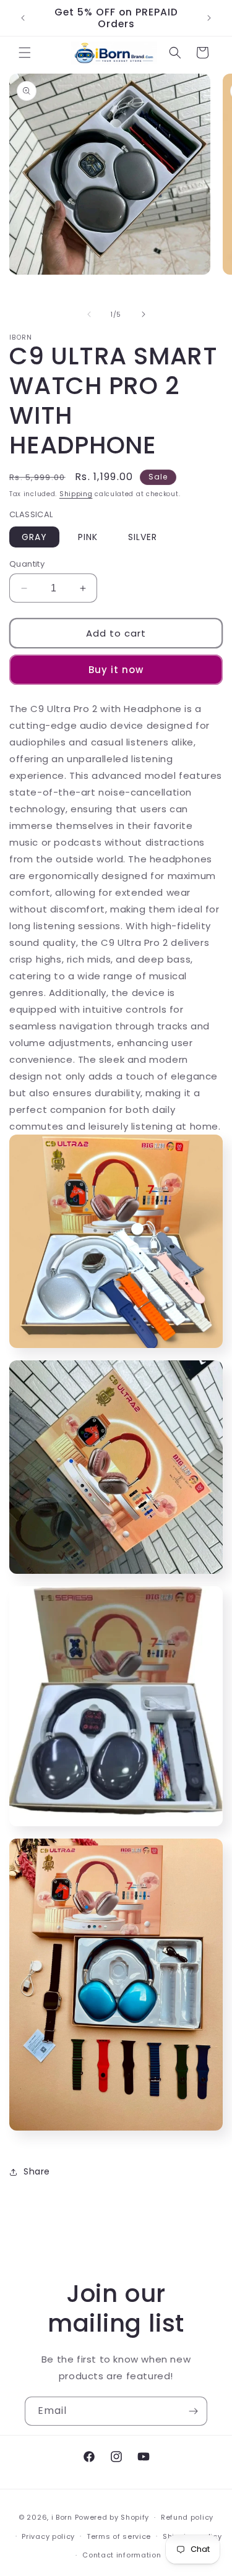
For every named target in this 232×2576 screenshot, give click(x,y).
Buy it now (116, 670)
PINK (88, 537)
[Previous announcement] (23, 18)
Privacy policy (48, 2536)
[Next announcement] (209, 18)
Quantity (27, 564)
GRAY (34, 537)
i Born (62, 2517)
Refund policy (187, 2517)
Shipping (76, 494)
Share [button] (37, 2171)
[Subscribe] (193, 2411)
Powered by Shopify (112, 2517)
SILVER (143, 537)
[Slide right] (144, 314)
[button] (25, 53)
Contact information (122, 2555)
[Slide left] (89, 314)
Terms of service (119, 2536)
